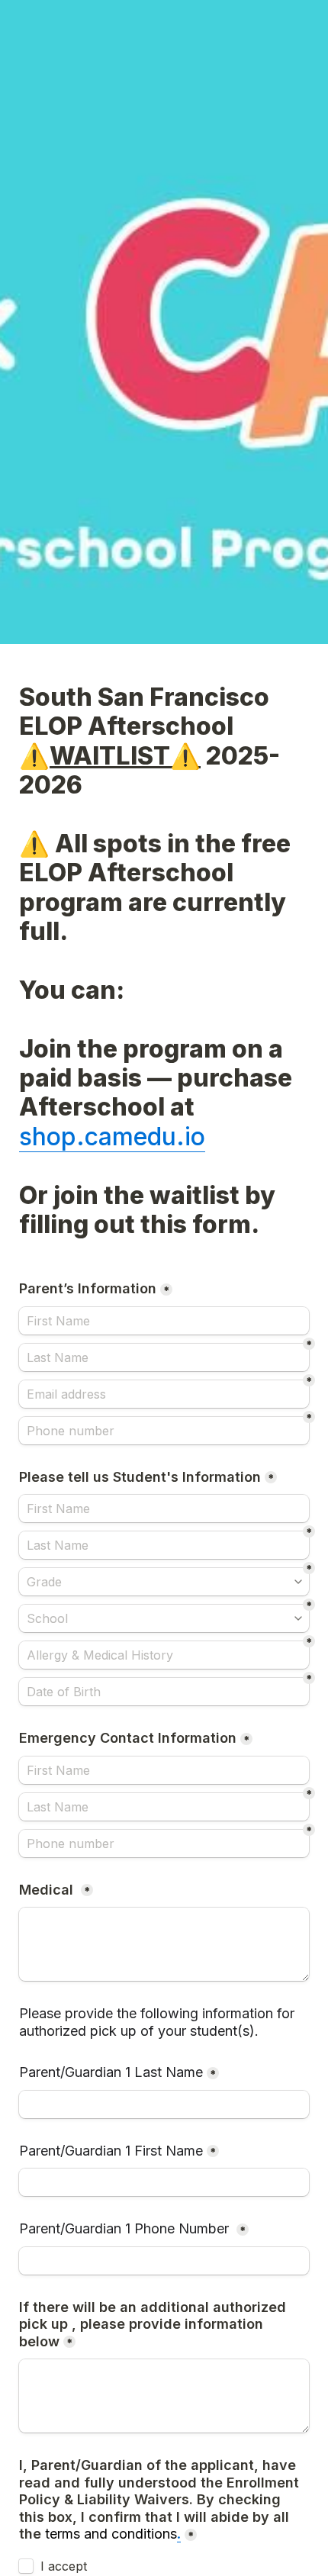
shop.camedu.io (112, 1137)
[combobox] (164, 1431)
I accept (64, 2566)
